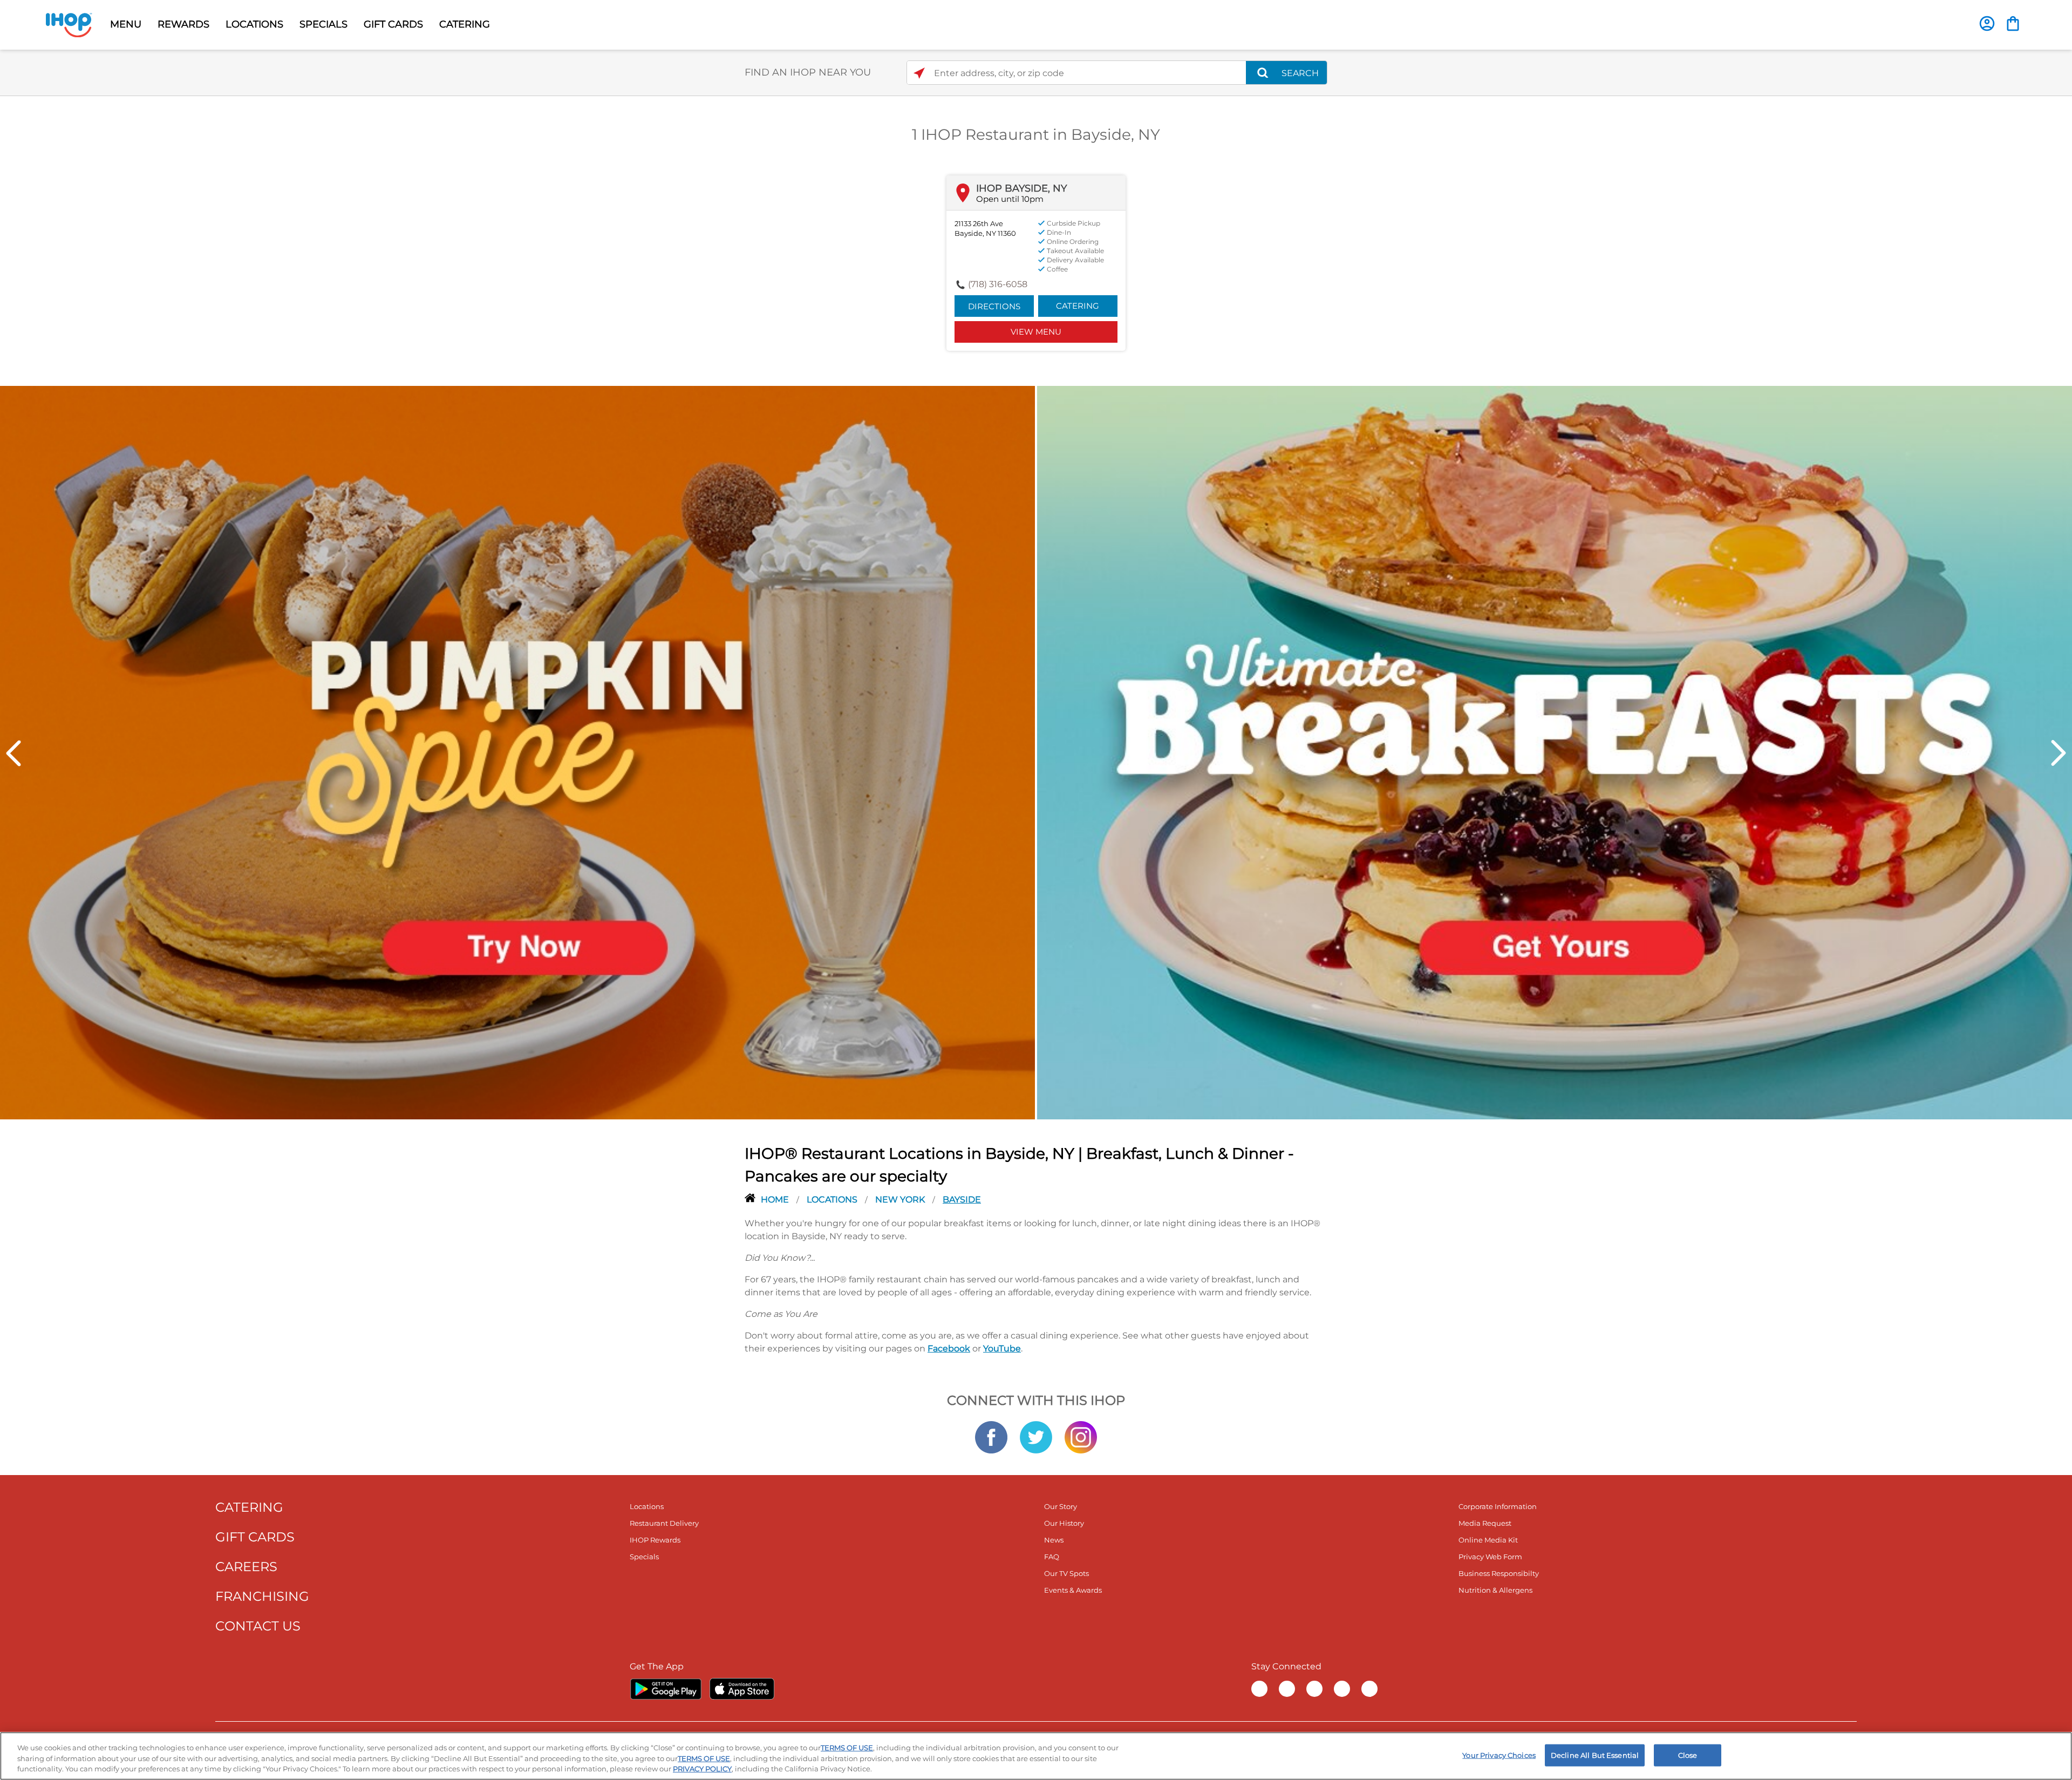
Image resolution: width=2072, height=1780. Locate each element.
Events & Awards (1073, 1590)
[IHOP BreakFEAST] (1555, 752)
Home (776, 1200)
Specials (644, 1557)
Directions (994, 306)
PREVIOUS (13, 753)
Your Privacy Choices (1499, 1755)
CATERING (465, 24)
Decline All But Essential (1595, 1755)
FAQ (1052, 1557)
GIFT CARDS (393, 24)
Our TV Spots (1066, 1573)
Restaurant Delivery (664, 1523)
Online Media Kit (1488, 1540)
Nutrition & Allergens (1495, 1590)
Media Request (1485, 1523)
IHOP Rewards (655, 1540)
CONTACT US (258, 1626)
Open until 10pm (1010, 199)
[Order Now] (2013, 23)
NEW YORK (901, 1200)
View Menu (1036, 332)
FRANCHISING (262, 1596)
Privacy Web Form (1490, 1557)
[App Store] (742, 1689)
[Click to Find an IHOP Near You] (919, 73)
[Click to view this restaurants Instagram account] (1081, 1436)
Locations (833, 1200)
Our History (1064, 1523)
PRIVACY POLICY (702, 1769)
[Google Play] (666, 1689)
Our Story (1061, 1506)
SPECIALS (323, 24)
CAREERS (246, 1567)
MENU (126, 24)
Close (1688, 1755)
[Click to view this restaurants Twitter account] (1036, 1436)
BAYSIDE (962, 1200)
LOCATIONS (254, 24)
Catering (1078, 306)
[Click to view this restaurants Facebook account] (991, 1436)
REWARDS (183, 24)
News (1054, 1540)
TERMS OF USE (847, 1748)
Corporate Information (1498, 1506)
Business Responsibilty (1499, 1573)
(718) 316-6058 (998, 284)
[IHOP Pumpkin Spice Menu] (517, 752)
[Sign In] (1987, 23)
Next (2059, 753)
